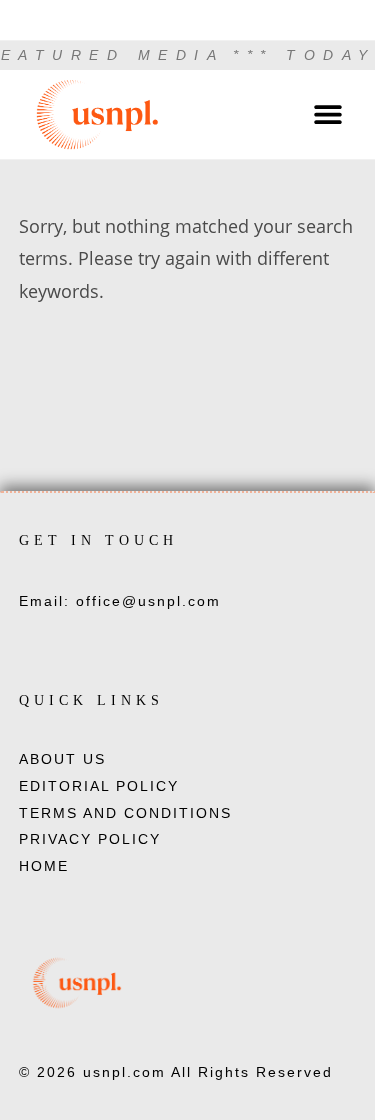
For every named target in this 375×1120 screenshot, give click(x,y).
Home (44, 866)
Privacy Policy (90, 839)
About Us (62, 759)
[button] (327, 114)
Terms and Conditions (125, 813)
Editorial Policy (99, 786)
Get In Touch (98, 540)
